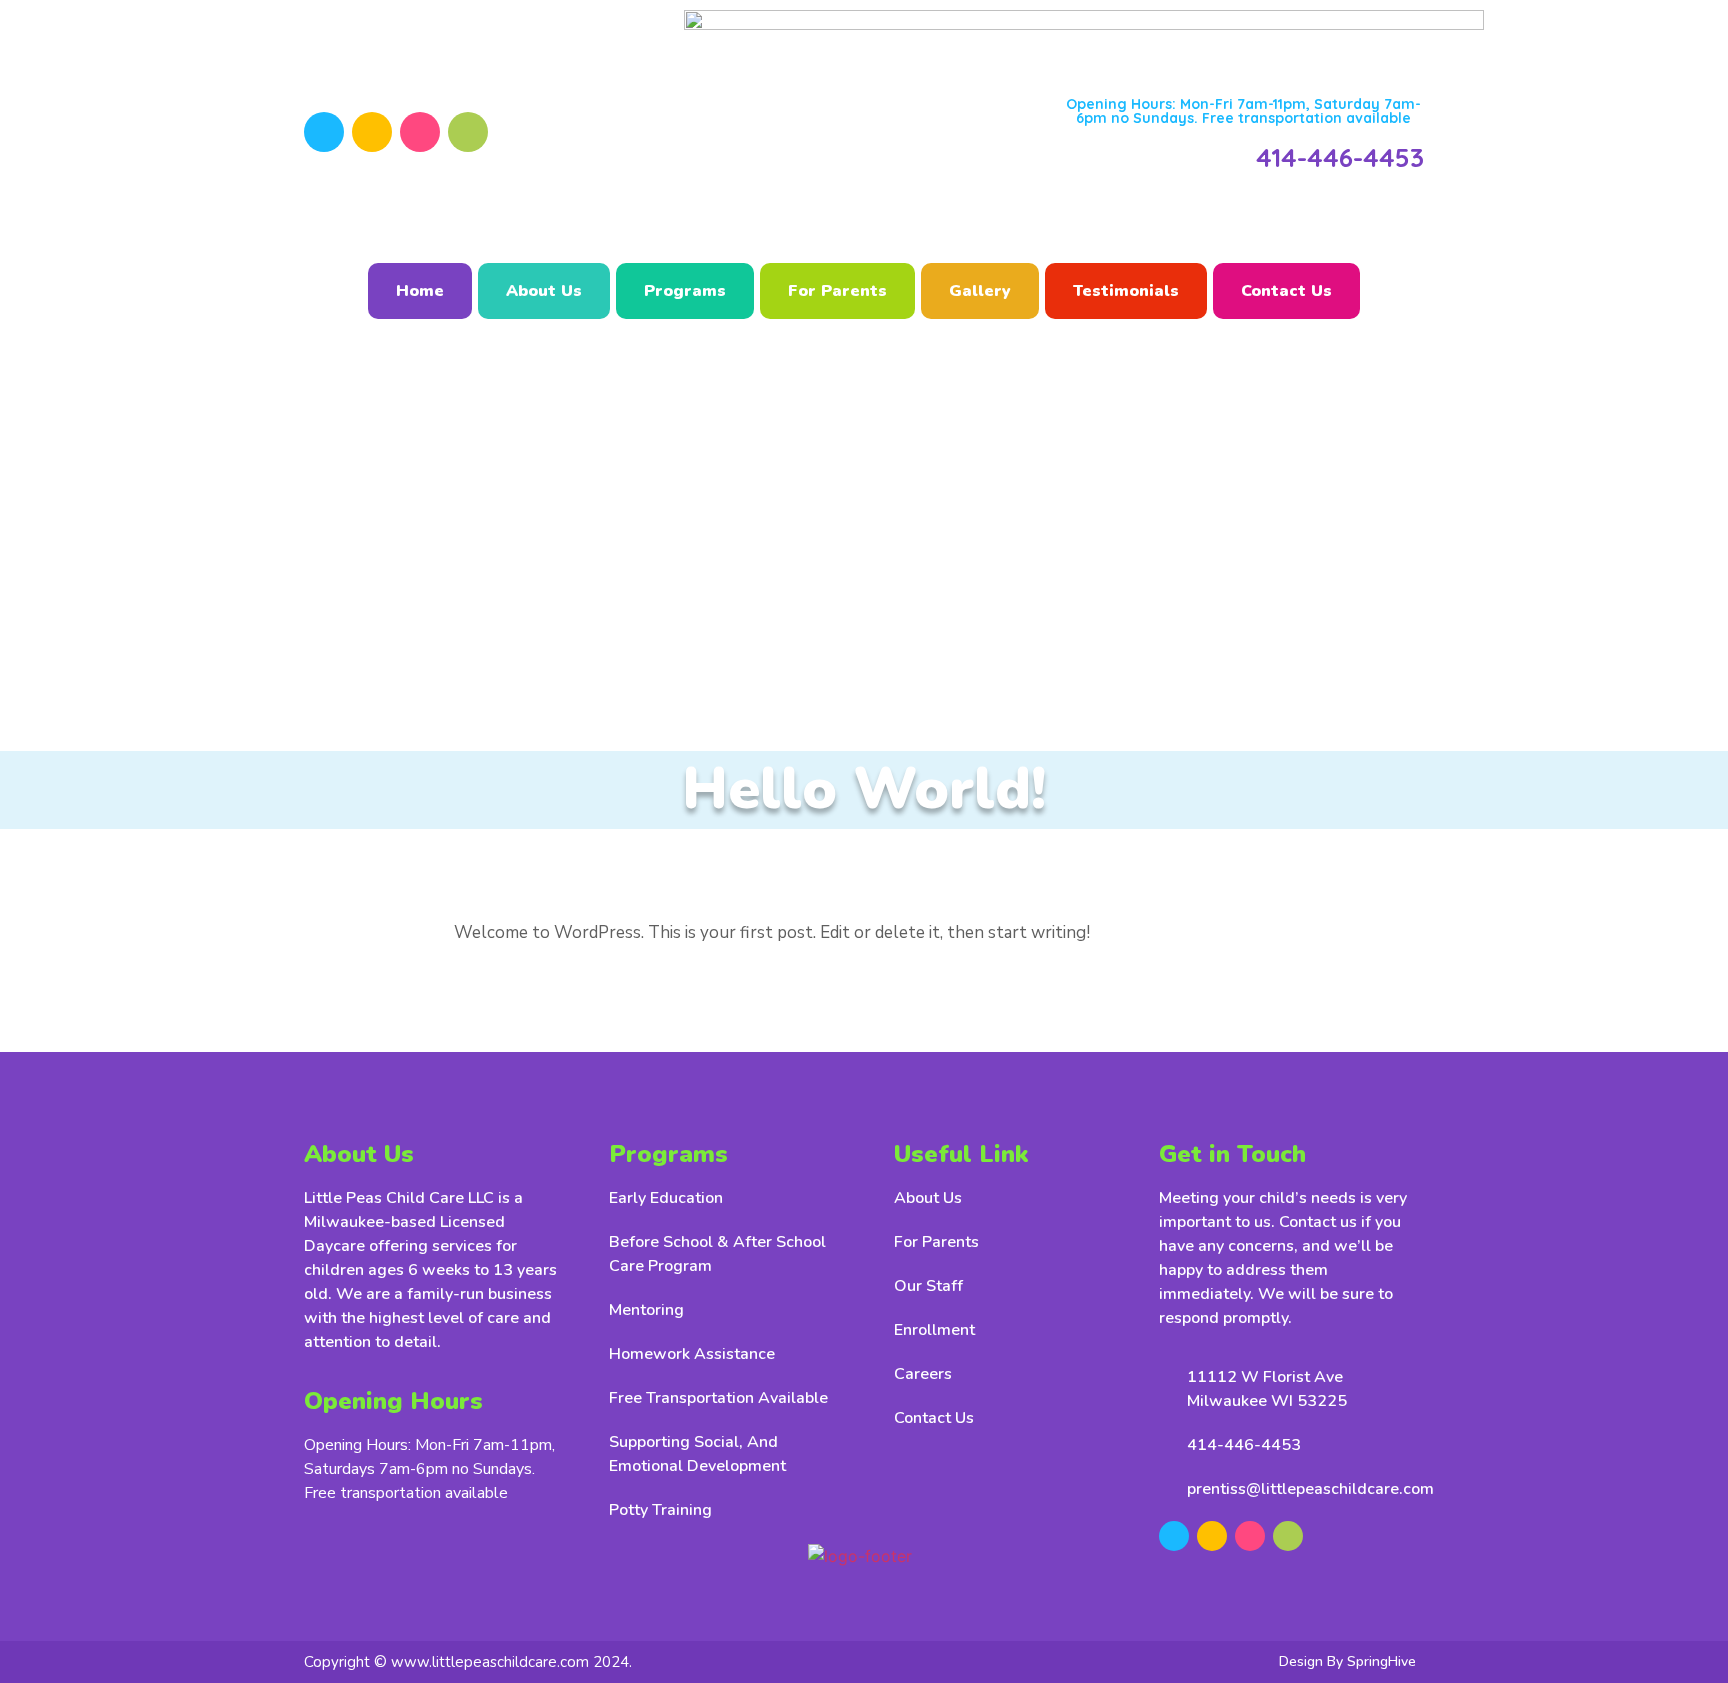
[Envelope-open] (420, 132)
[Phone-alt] (468, 132)
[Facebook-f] (324, 132)
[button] (1244, 111)
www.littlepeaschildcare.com (490, 1662)
